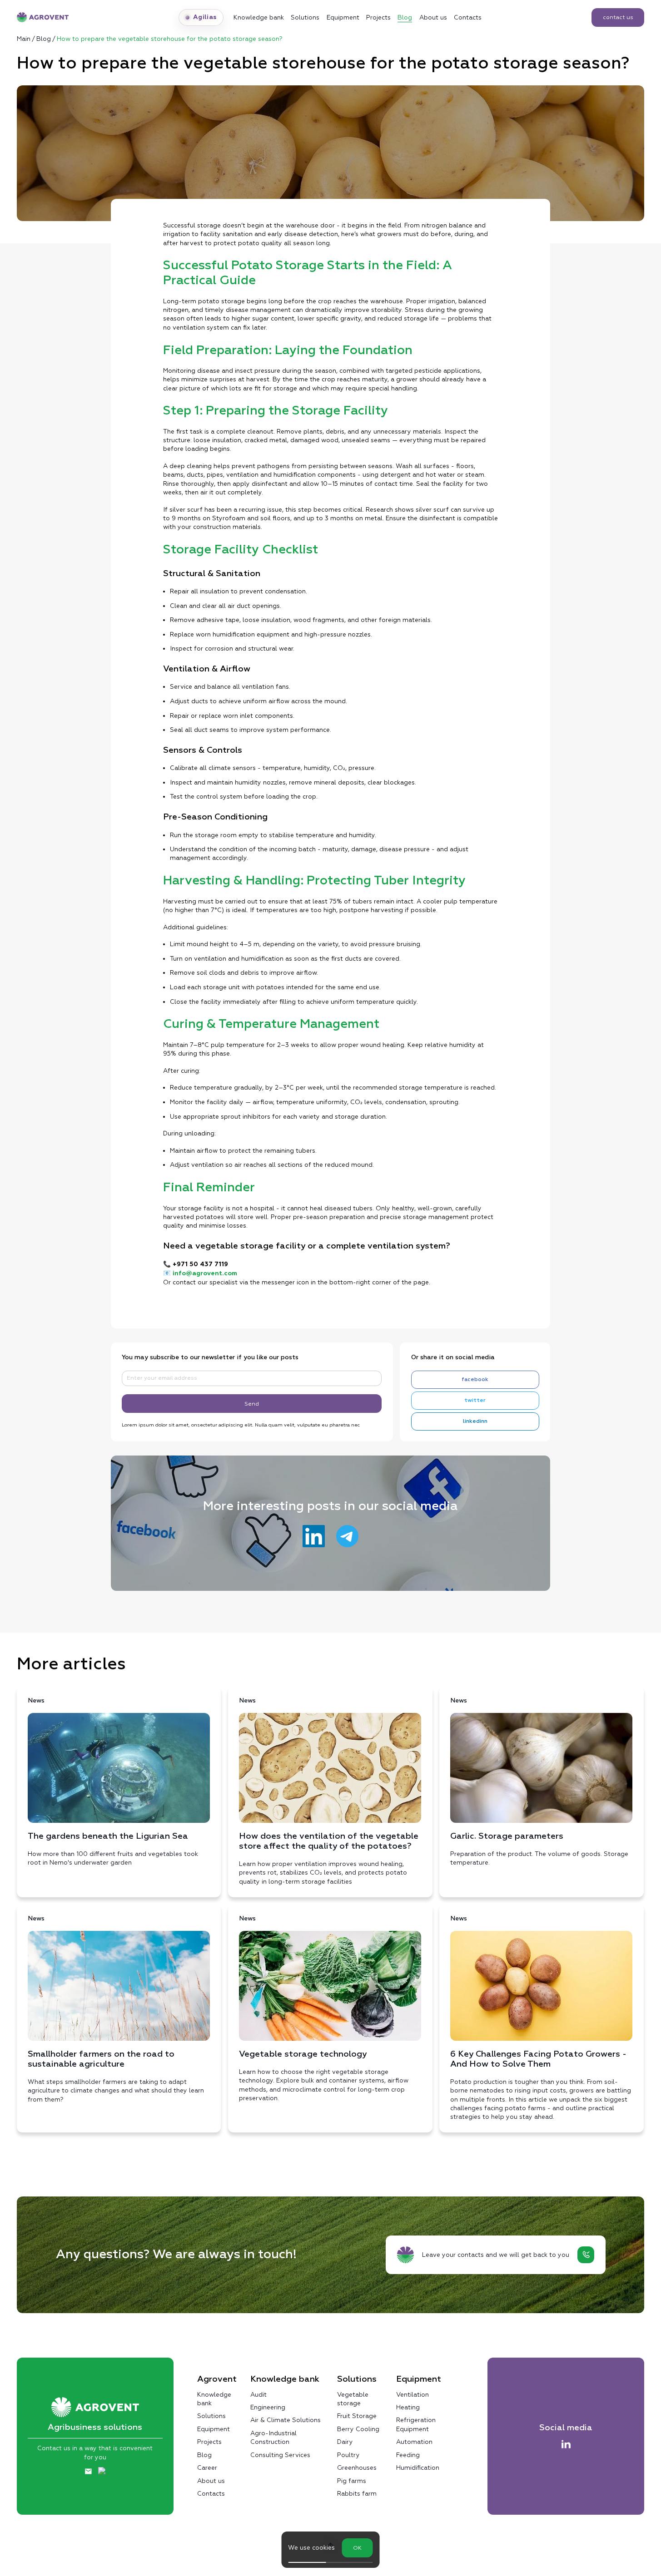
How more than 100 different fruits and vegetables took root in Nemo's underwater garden (113, 1782)
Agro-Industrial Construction (273, 2437)
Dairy (345, 2442)
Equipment (343, 17)
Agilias (205, 17)
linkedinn (475, 1421)
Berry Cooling (358, 2429)
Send (252, 1404)
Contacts (468, 17)
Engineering (268, 2407)
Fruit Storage (357, 2416)
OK (357, 2548)
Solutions (305, 17)
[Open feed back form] (586, 2255)
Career (207, 2467)
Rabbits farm (357, 2493)
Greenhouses (357, 2467)
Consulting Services (280, 2455)
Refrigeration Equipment (416, 2424)
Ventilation (413, 2394)
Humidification (418, 2467)
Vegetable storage (353, 2399)
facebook (475, 1379)
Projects (378, 17)
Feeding (408, 2455)
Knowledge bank (214, 2399)
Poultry (348, 2455)
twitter (475, 1400)
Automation (414, 2442)
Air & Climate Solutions (286, 2420)
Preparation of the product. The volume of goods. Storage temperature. (539, 1782)
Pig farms (352, 2481)
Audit (258, 2394)
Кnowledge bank (259, 17)
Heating (408, 2407)
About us (433, 17)
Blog (405, 17)
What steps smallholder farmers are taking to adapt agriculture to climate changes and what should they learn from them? (116, 2009)
